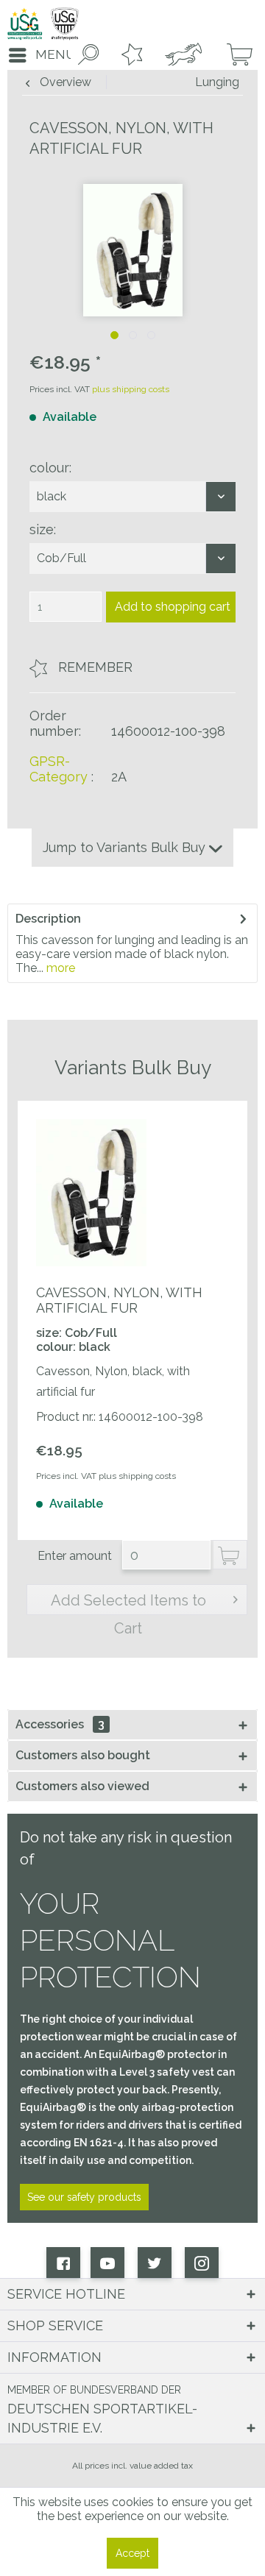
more (59, 968)
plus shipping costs (131, 389)
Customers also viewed (82, 1786)
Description (48, 919)
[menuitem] (38, 55)
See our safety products (84, 2197)
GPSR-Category (59, 769)
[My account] (181, 55)
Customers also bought (83, 1755)
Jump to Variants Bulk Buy (126, 847)
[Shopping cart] (234, 55)
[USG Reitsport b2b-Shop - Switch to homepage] (43, 24)
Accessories (60, 1724)
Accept (132, 2553)
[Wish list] (129, 55)
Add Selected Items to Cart (128, 1603)
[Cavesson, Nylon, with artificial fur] (91, 1193)
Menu (55, 54)
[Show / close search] (85, 55)
